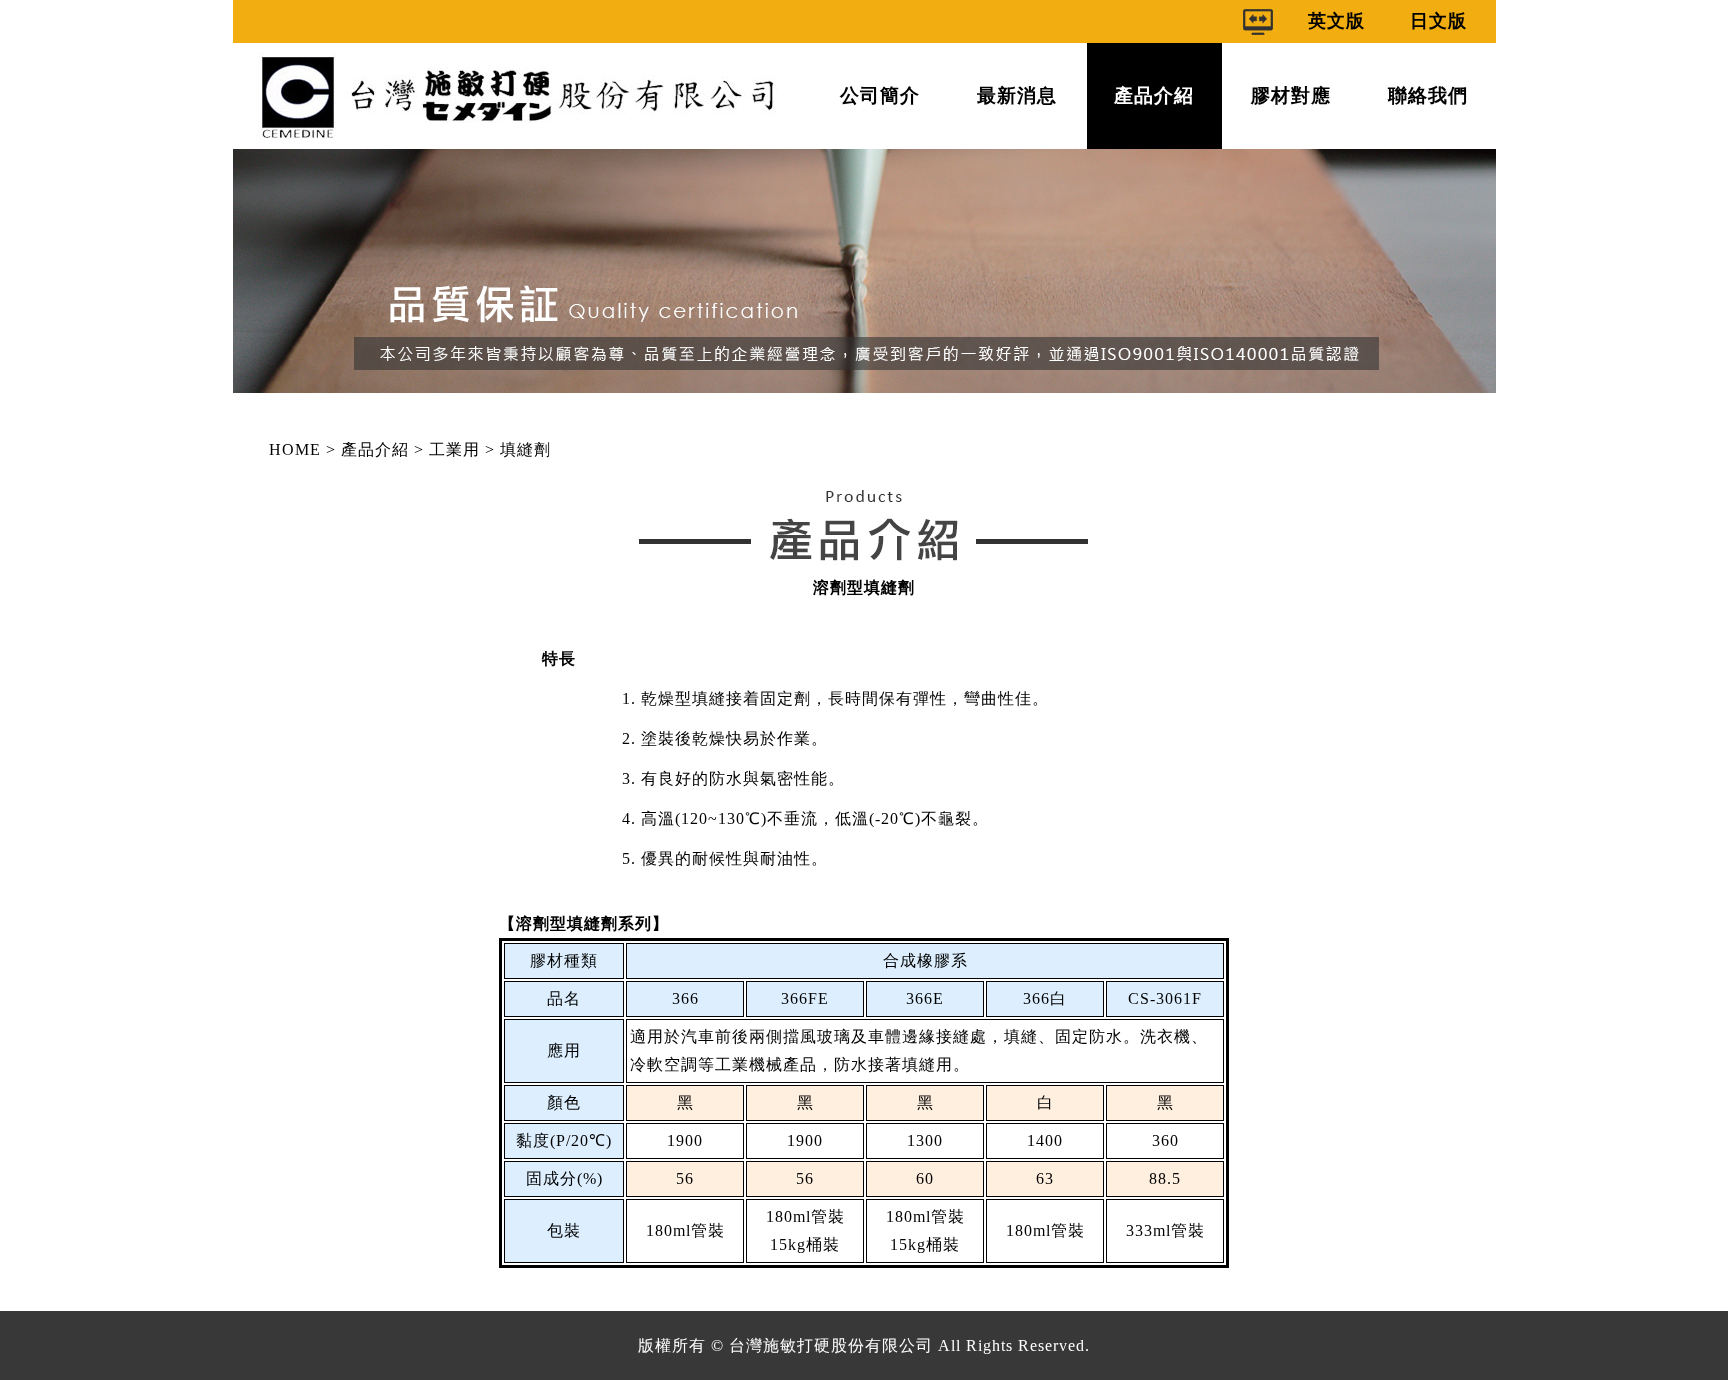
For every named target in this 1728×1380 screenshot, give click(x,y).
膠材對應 (1291, 95)
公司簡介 (880, 95)
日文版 (1438, 21)
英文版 (1336, 21)
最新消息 (1017, 95)
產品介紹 (1154, 95)
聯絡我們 (1428, 95)
